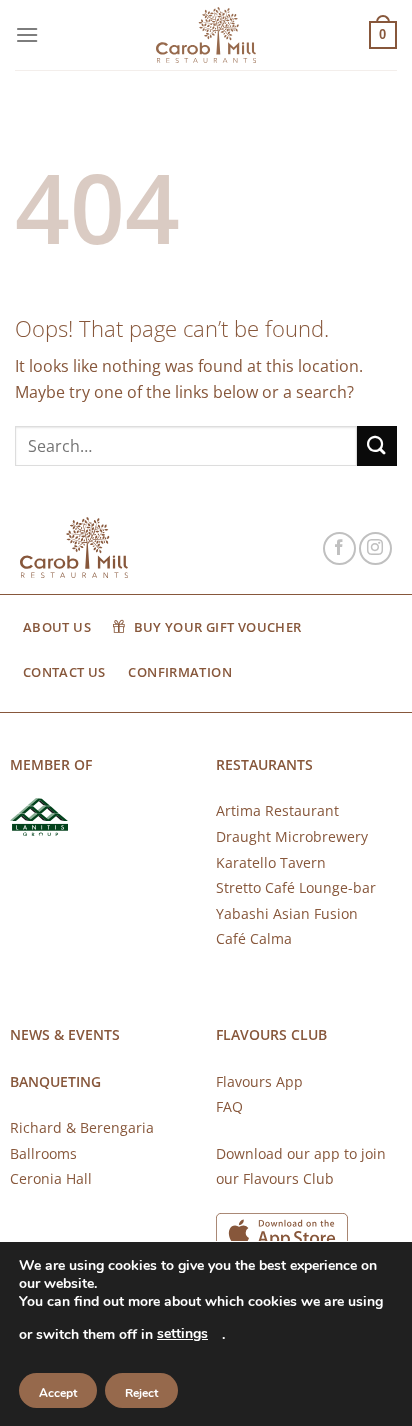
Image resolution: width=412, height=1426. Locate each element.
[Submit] (377, 445)
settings (182, 1333)
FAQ (229, 1106)
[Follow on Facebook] (339, 548)
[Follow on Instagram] (375, 548)
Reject (141, 1393)
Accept (58, 1393)
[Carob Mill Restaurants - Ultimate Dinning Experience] (206, 35)
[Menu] (27, 34)
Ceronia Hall (51, 1178)
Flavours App (259, 1081)
